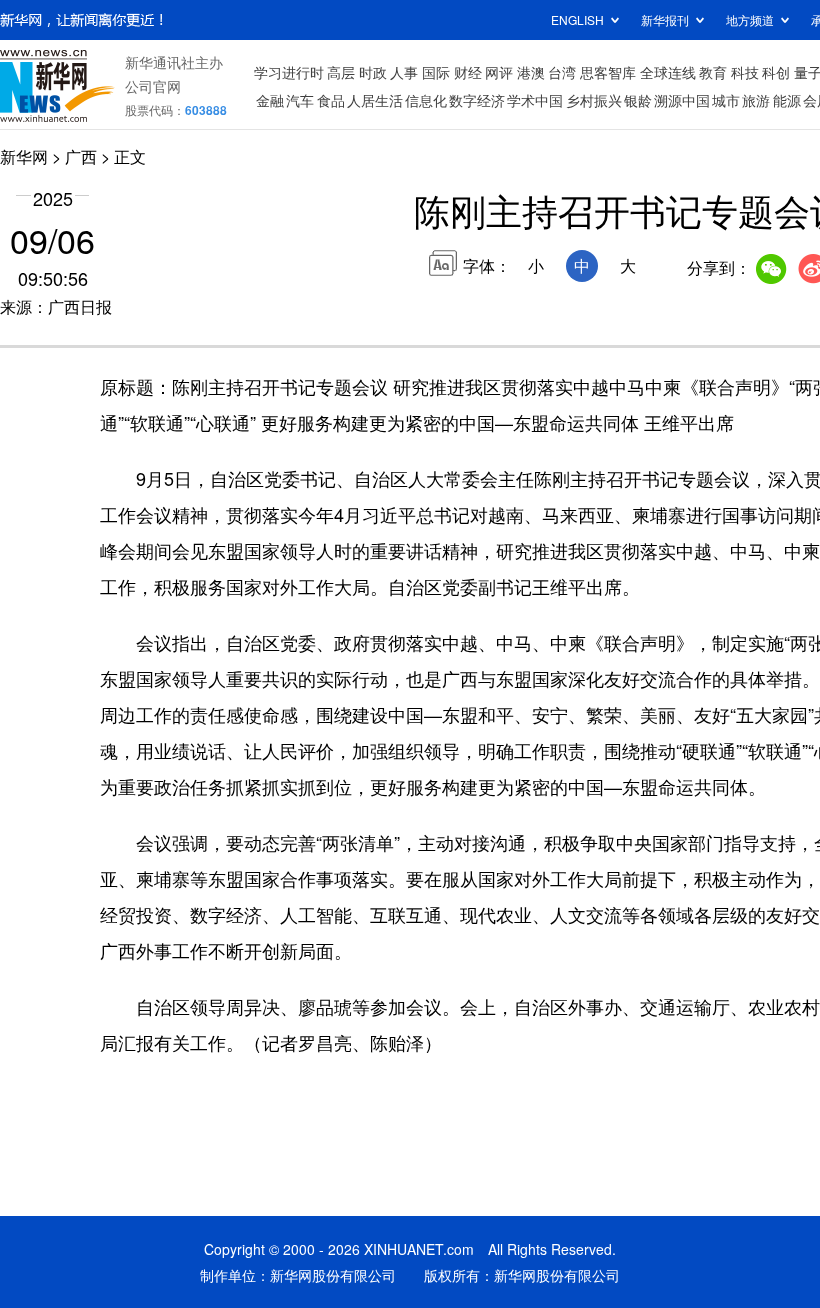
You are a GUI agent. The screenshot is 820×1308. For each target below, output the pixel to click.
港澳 (531, 72)
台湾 (562, 72)
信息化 (426, 100)
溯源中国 (682, 100)
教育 (713, 72)
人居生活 (375, 100)
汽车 (300, 100)
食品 (331, 100)
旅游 (756, 100)
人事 (404, 72)
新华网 (24, 156)
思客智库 (608, 72)
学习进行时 (289, 72)
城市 (726, 100)
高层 (341, 72)
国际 (436, 72)
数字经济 (477, 100)
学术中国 (535, 100)
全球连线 (668, 72)
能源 (787, 100)
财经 (468, 72)
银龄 (638, 100)
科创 (776, 72)
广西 (81, 156)
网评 (499, 72)
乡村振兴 (594, 100)
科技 (745, 72)
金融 (270, 100)
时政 (373, 72)
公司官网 (153, 86)
